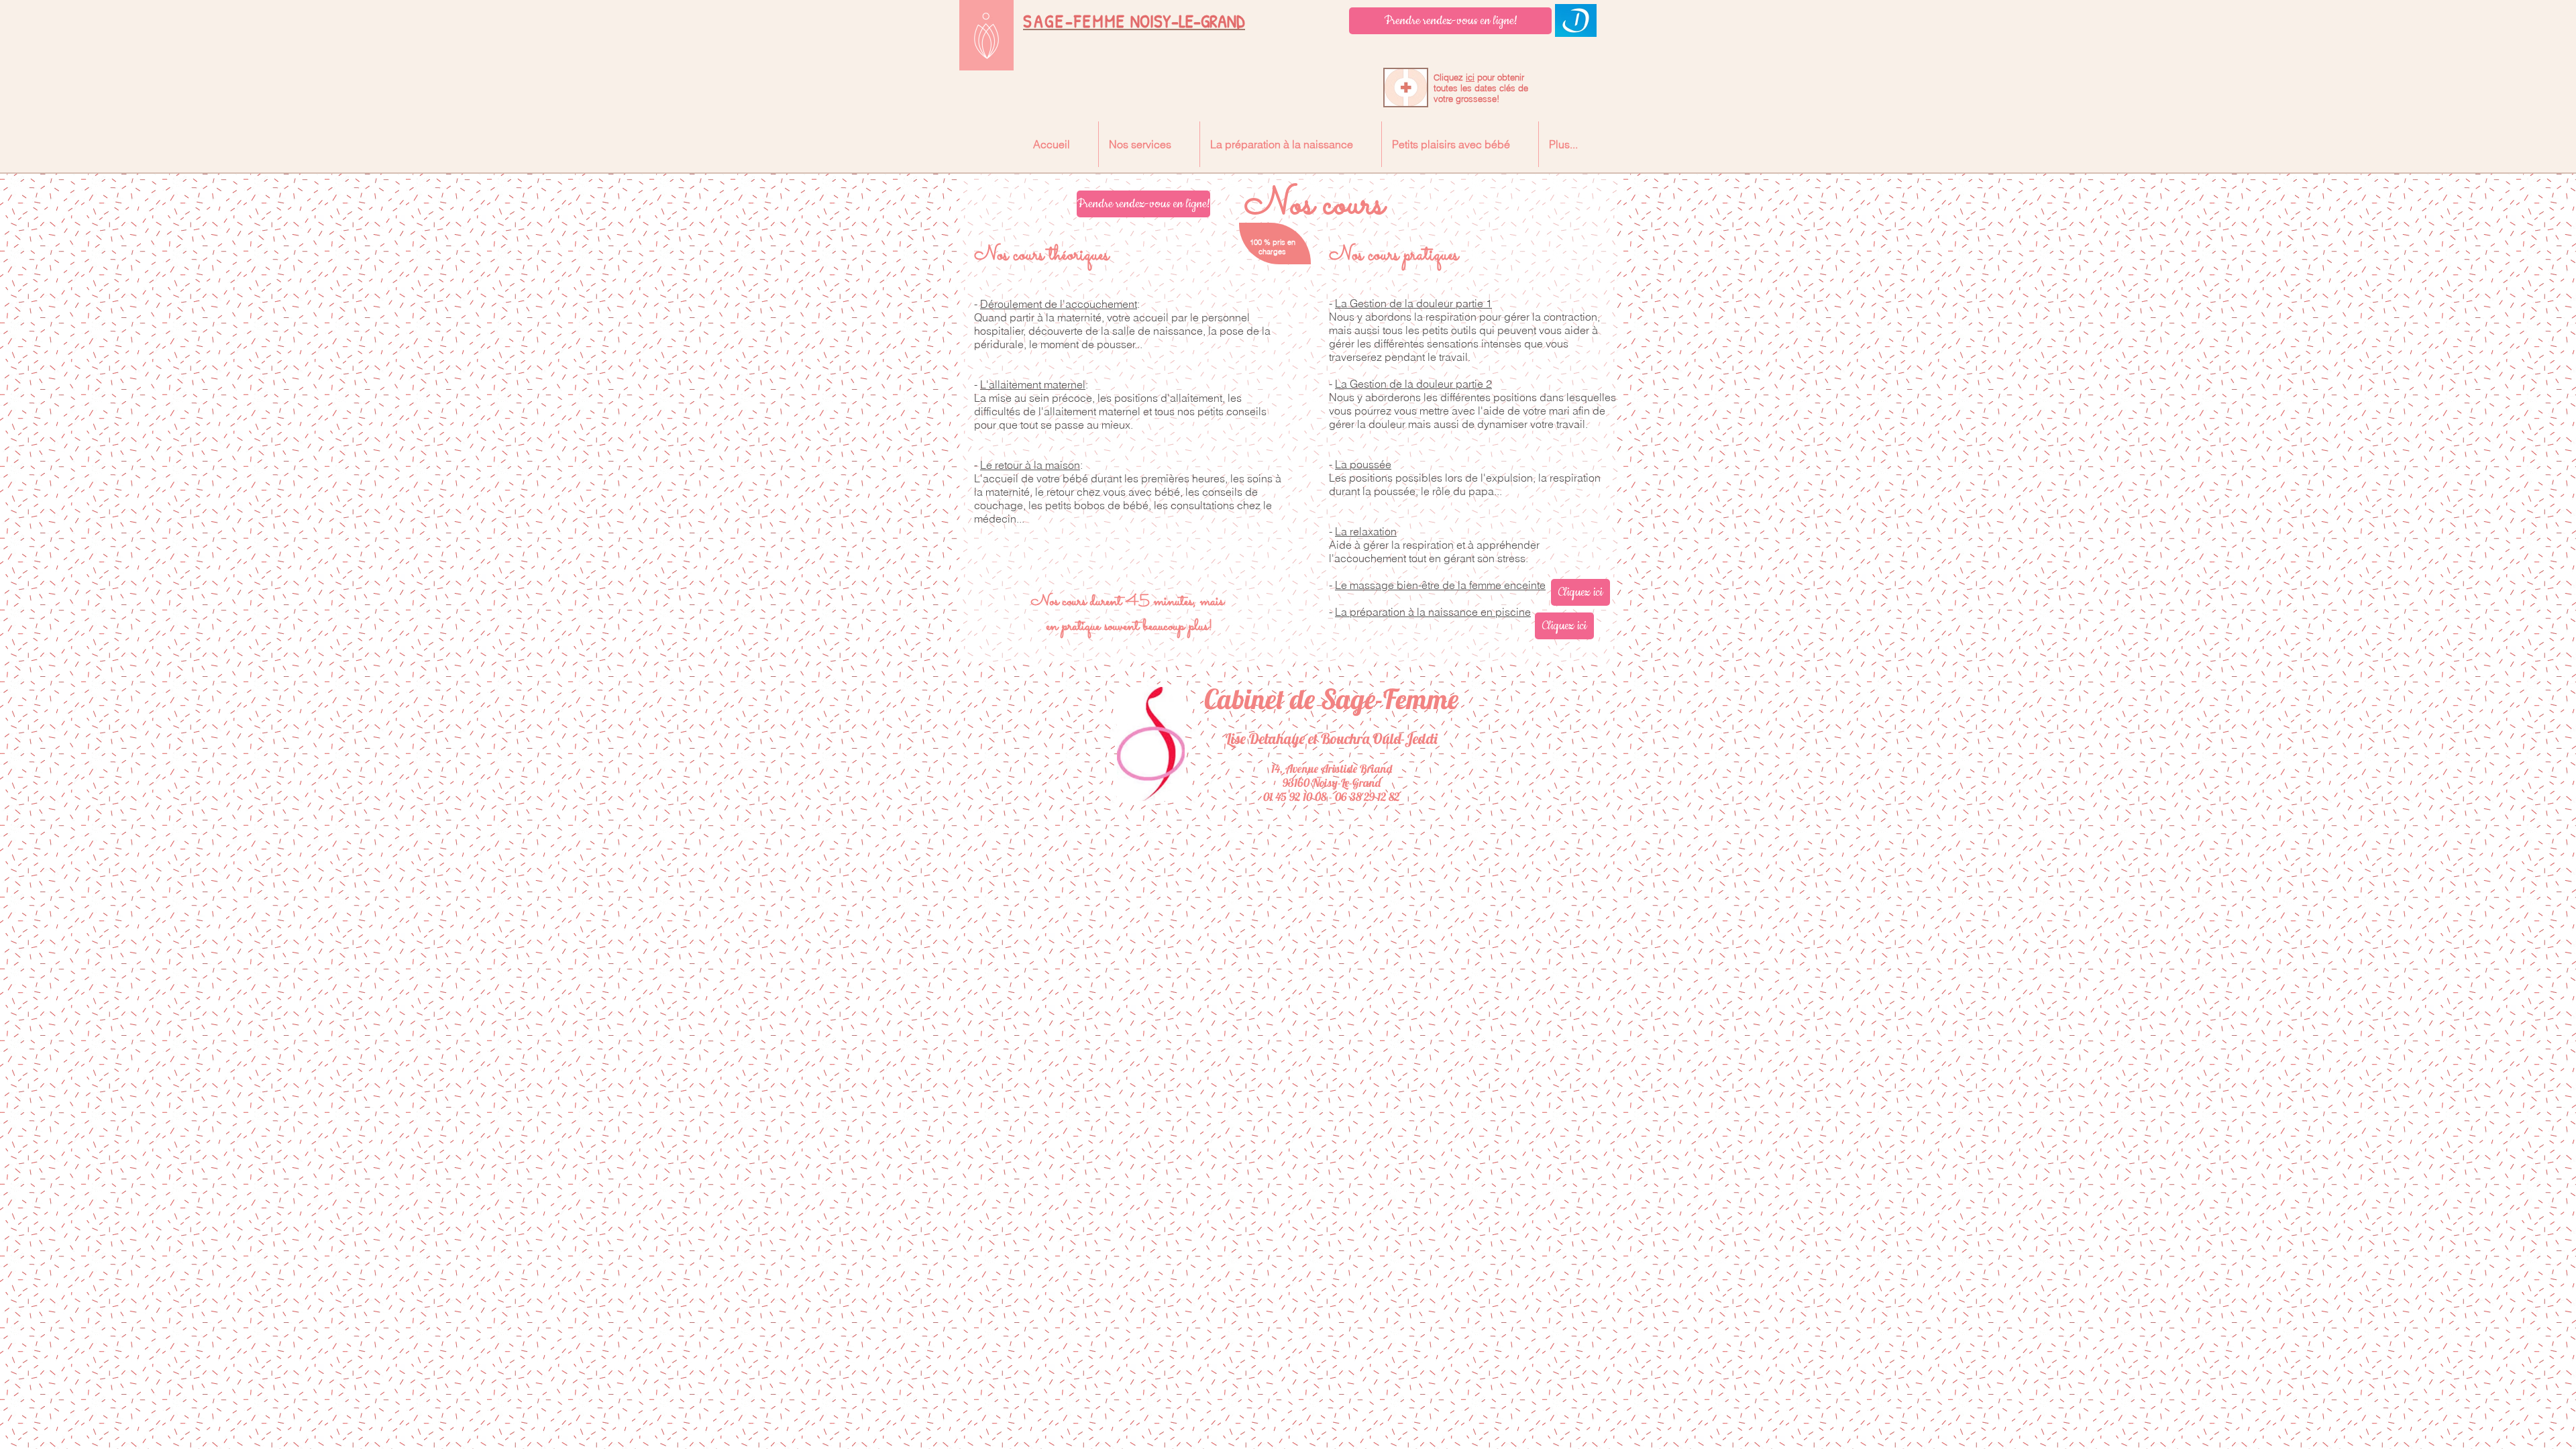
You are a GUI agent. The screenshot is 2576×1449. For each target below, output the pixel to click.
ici (1470, 77)
